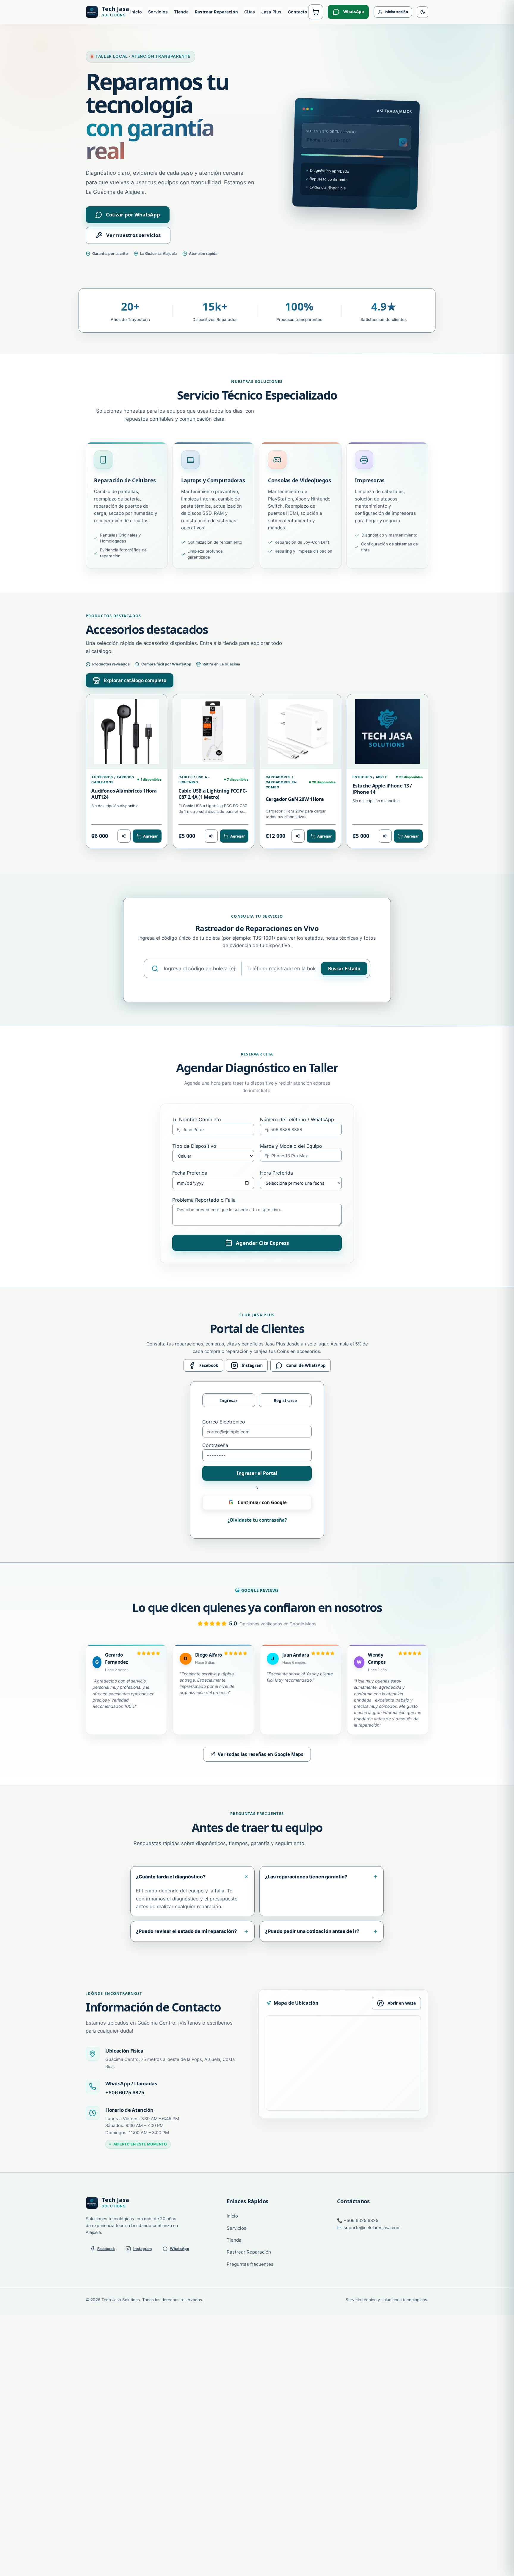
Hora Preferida (276, 1173)
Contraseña (215, 1445)
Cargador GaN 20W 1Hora (295, 799)
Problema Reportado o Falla (204, 1200)
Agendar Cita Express (262, 1243)
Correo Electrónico (224, 1422)
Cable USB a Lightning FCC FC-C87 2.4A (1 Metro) (213, 794)
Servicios (158, 12)
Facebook (209, 1365)
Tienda (181, 12)
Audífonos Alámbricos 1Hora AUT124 (124, 794)
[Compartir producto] (124, 836)
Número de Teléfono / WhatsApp (297, 1119)
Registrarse (285, 1400)
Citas (250, 12)
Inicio (136, 12)
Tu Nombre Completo (197, 1119)
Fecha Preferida (190, 1173)
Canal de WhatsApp (306, 1365)
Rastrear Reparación (216, 12)
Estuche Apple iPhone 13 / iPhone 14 (382, 789)
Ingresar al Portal (257, 1473)
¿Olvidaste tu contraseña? (257, 1520)
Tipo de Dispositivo (194, 1146)
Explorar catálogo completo (135, 680)
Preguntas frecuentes (250, 2264)
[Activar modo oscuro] (423, 12)
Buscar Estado (344, 969)
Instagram (252, 1365)
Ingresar (229, 1400)
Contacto (298, 12)
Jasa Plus (271, 12)
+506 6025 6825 (125, 2092)
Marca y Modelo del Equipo (291, 1146)
